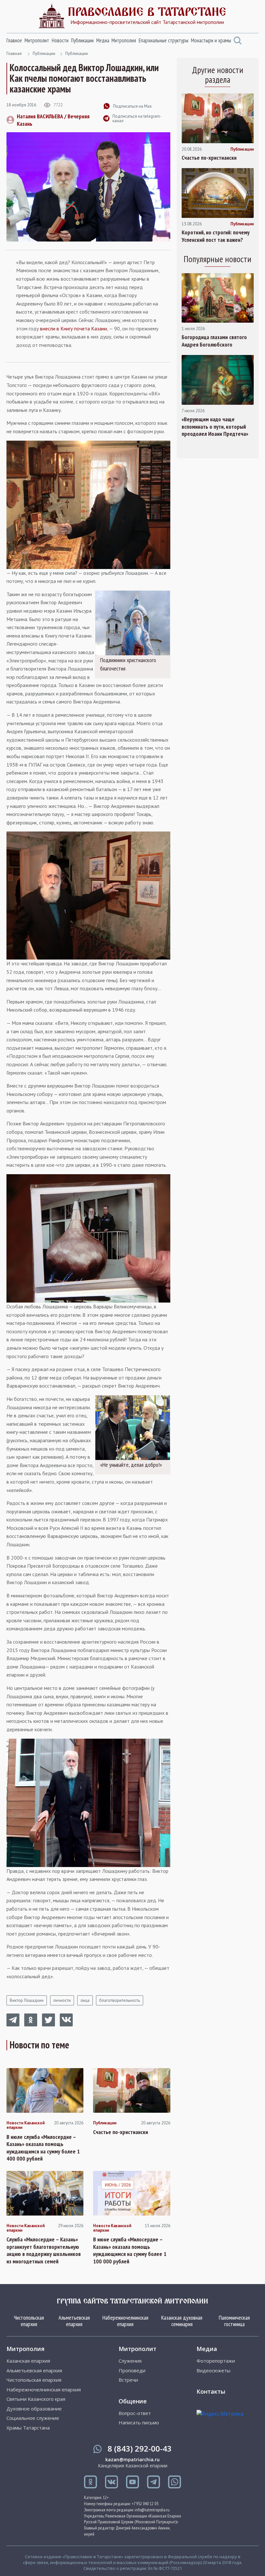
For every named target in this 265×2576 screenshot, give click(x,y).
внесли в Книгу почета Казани (74, 328)
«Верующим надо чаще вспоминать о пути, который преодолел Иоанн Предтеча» (215, 427)
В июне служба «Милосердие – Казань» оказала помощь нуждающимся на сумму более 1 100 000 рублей (130, 2250)
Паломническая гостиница (234, 2321)
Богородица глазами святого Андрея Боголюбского (214, 341)
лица (85, 2000)
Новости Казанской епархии (26, 2125)
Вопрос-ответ (135, 2413)
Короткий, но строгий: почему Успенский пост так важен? (216, 236)
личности (62, 2000)
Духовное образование (34, 2409)
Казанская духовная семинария (182, 2321)
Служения (130, 2361)
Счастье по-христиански (121, 2132)
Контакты (211, 2391)
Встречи (128, 2380)
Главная (14, 54)
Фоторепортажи (216, 2361)
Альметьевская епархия (74, 2321)
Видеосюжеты (213, 2371)
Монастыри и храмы (211, 40)
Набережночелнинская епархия (125, 2321)
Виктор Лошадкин (27, 2000)
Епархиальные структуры (164, 40)
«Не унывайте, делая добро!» (131, 1465)
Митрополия (124, 40)
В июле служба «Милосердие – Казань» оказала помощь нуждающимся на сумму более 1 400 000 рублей (43, 2148)
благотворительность (120, 2000)
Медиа (103, 40)
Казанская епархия (28, 2361)
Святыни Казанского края (36, 2399)
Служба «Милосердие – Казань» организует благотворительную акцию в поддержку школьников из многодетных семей (44, 2250)
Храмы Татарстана (28, 2428)
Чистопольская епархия (29, 2321)
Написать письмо (139, 2423)
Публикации (82, 40)
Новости (60, 40)
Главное (14, 40)
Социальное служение (33, 2418)
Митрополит (37, 40)
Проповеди (132, 2371)
